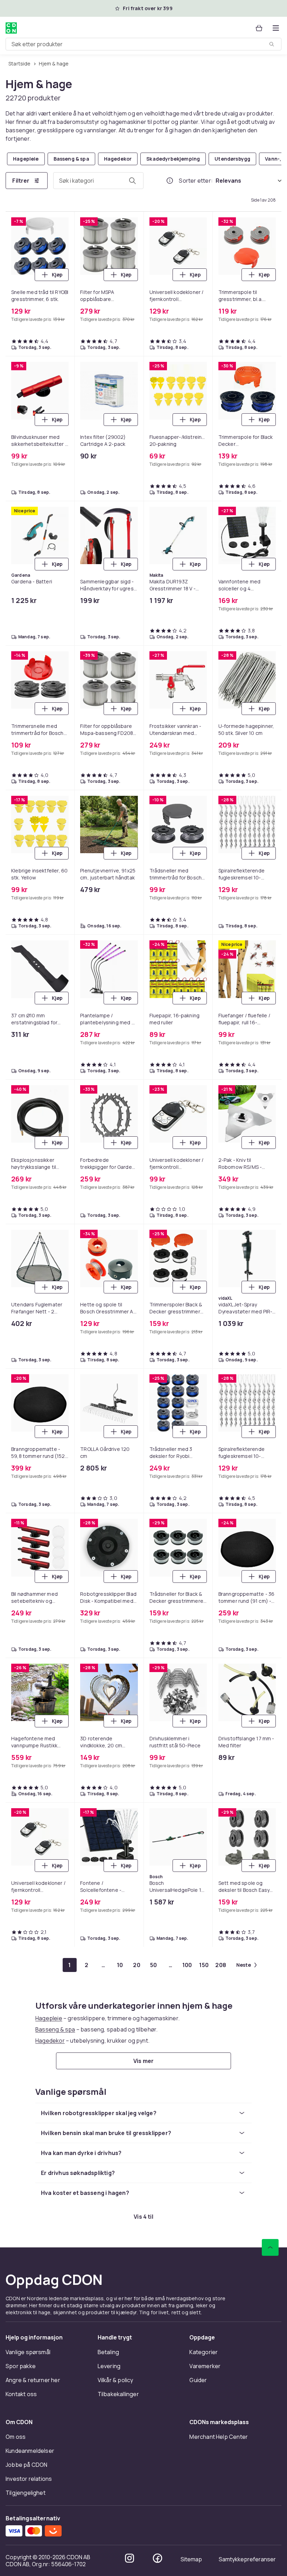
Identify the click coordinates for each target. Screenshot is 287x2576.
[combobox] (143, 44)
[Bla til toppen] (270, 2247)
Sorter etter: (196, 181)
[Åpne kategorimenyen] (276, 28)
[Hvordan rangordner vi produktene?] (170, 181)
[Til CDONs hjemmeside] (11, 28)
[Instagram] (129, 2558)
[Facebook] (157, 2558)
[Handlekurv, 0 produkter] (259, 28)
